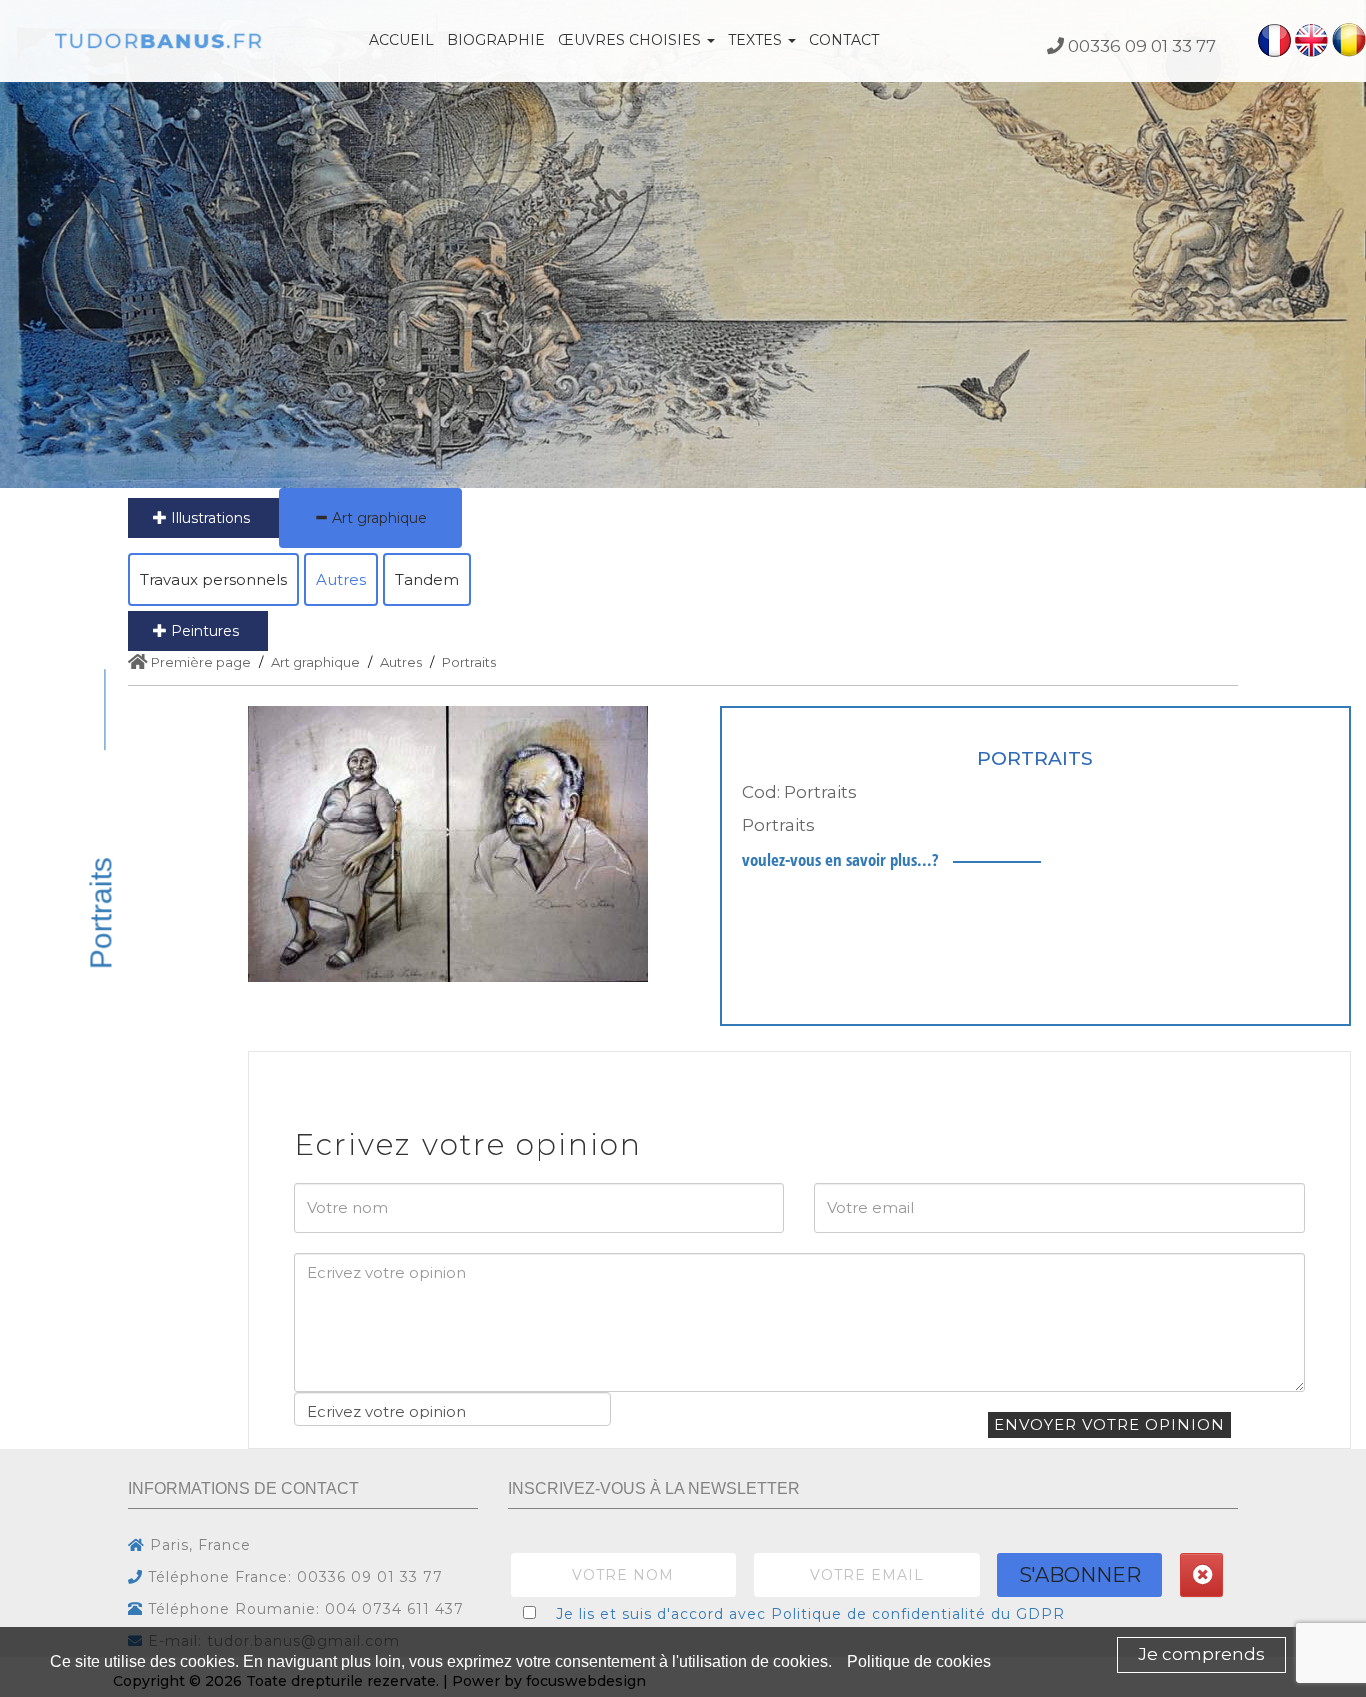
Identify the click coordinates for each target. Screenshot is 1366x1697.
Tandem (427, 579)
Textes (757, 40)
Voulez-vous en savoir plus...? (840, 859)
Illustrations (208, 518)
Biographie (496, 40)
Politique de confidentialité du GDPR (918, 1614)
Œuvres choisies (631, 40)
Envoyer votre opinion (1109, 1424)
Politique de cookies (919, 1661)
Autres (341, 579)
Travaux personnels (213, 579)
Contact (844, 40)
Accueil (401, 40)
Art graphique (377, 518)
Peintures (203, 631)
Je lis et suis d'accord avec (810, 1614)
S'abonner (1080, 1575)
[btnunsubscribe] (1201, 1575)
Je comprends (1201, 1654)
